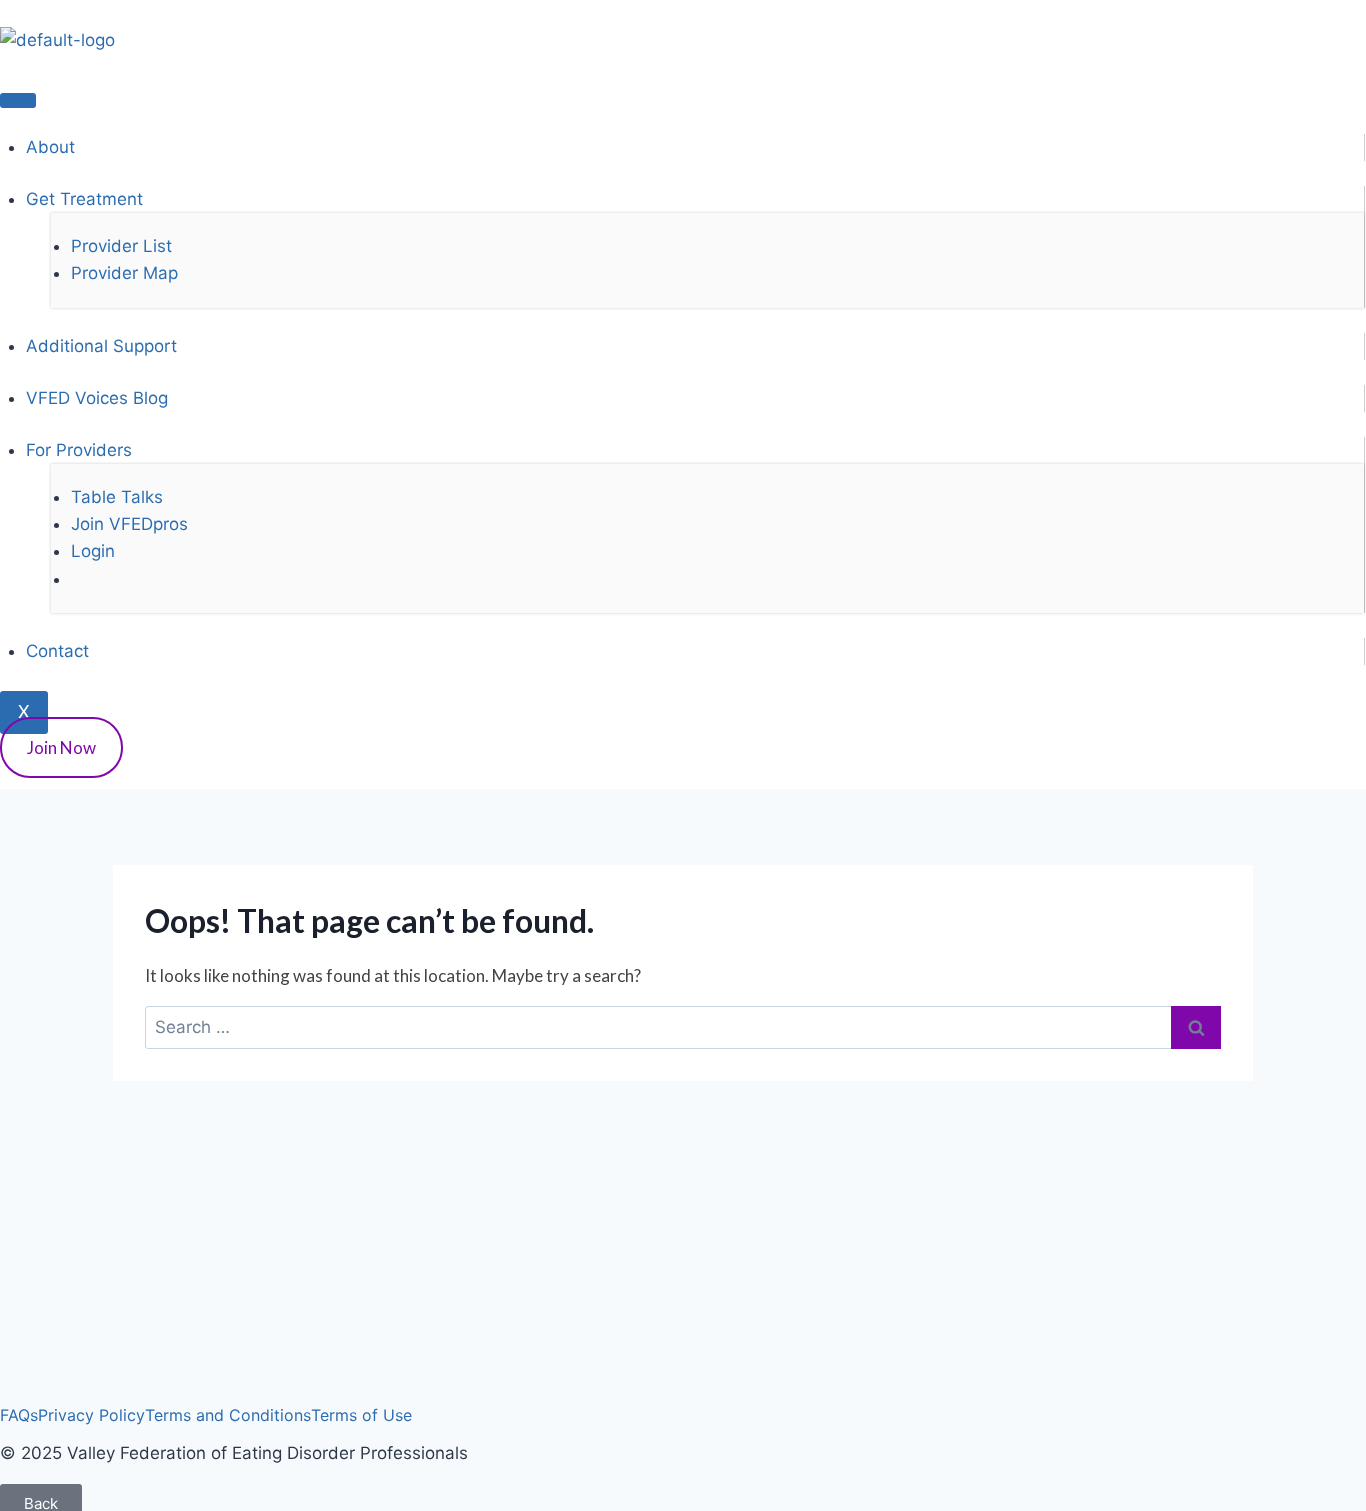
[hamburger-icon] (18, 100)
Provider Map (124, 273)
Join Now (61, 747)
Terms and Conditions (228, 1415)
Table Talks (117, 497)
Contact (57, 651)
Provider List (121, 246)
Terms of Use (361, 1415)
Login (93, 551)
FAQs (19, 1415)
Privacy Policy (91, 1415)
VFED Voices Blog (97, 398)
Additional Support (101, 346)
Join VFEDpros (129, 524)
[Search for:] (683, 1026)
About (50, 147)
